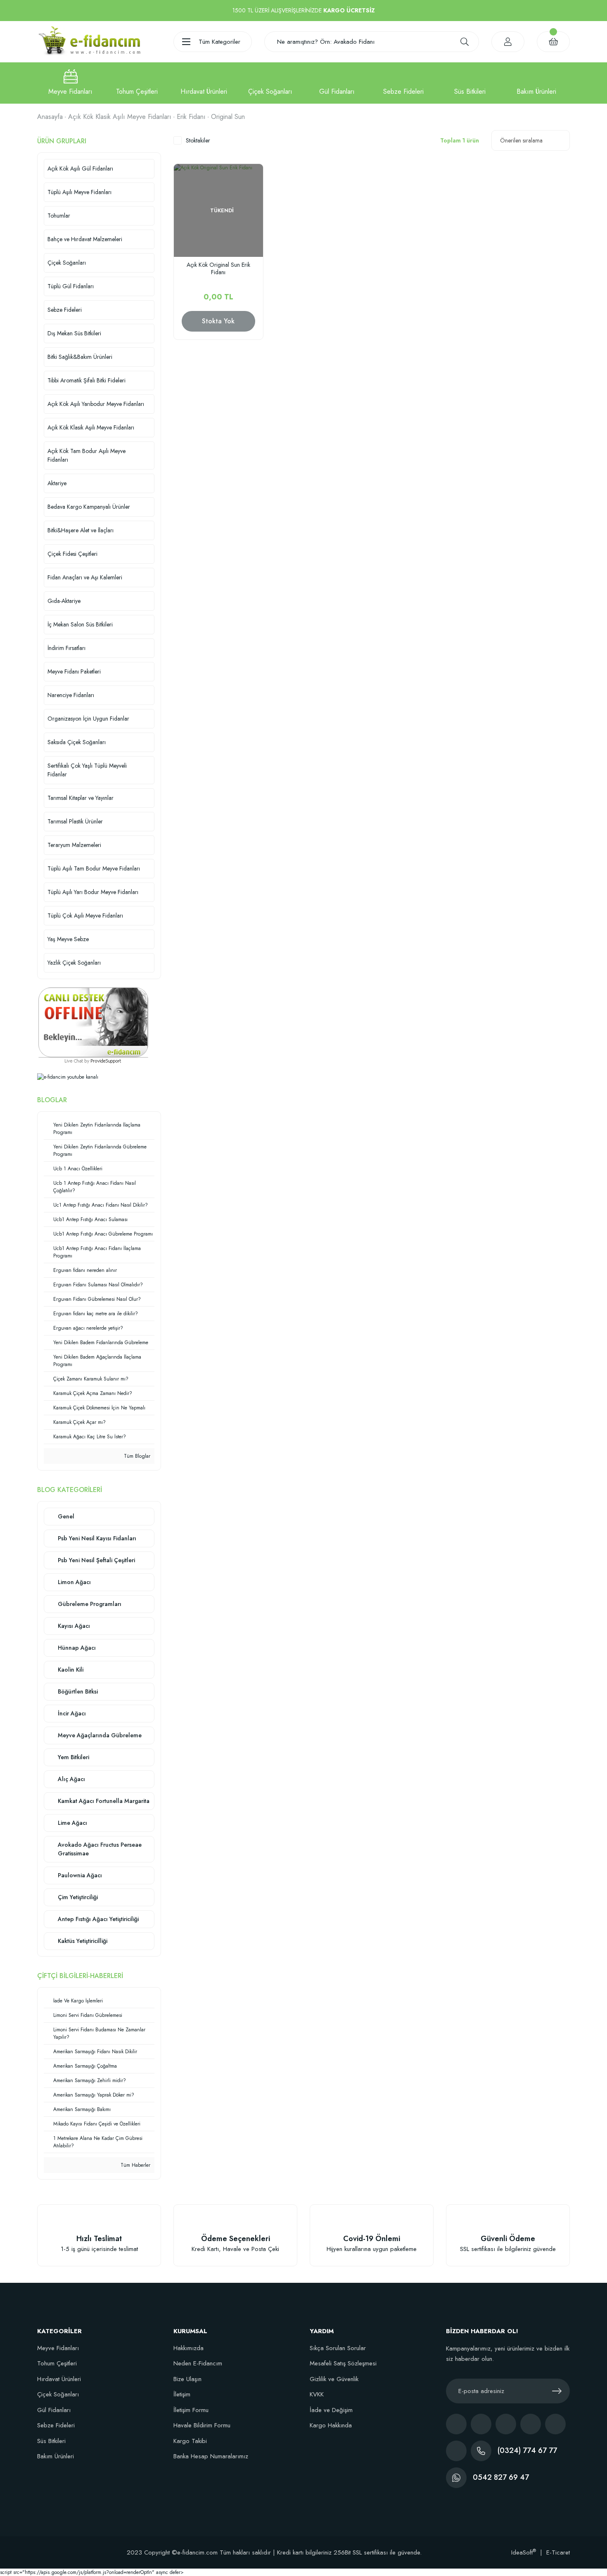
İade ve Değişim (331, 2410)
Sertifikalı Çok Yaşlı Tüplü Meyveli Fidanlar (87, 770)
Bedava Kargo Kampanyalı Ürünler (89, 507)
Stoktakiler (198, 140)
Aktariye (57, 483)
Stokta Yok (218, 321)
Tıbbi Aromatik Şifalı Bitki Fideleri (87, 380)
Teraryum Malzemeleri (74, 845)
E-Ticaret (558, 2552)
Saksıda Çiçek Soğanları (77, 742)
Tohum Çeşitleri (57, 2363)
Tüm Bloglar (136, 1456)
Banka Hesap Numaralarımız (211, 2456)
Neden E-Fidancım (198, 2363)
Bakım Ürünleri (56, 2456)
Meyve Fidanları (58, 2348)
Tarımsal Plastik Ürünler (75, 821)
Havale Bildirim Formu (202, 2425)
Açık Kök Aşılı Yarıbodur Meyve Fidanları (96, 404)
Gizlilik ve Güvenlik (334, 2379)
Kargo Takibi (190, 2441)
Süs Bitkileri (51, 2441)
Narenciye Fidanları (71, 695)
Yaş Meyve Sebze (68, 939)
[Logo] (89, 41)
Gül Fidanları (54, 2410)
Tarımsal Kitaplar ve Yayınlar (81, 798)
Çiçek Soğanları (67, 263)
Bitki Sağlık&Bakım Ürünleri (80, 357)
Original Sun (228, 117)
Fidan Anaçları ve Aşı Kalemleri (85, 577)
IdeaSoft (524, 2552)
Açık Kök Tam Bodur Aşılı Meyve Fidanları (87, 455)
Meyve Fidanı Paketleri (74, 671)
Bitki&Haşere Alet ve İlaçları (81, 530)
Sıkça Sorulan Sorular (338, 2348)
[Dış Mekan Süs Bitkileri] (470, 83)
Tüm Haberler (135, 2165)
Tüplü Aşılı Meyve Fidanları (79, 192)
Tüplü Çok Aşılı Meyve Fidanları (85, 916)
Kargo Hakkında (331, 2425)
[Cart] (553, 42)
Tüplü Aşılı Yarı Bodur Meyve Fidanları (93, 892)
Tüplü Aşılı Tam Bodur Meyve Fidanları (94, 868)
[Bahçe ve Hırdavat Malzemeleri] (204, 83)
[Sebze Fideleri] (403, 83)
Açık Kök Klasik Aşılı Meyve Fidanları (91, 427)
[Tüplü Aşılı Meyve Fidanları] (70, 83)
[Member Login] (508, 42)
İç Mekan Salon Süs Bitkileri (80, 624)
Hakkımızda (189, 2348)
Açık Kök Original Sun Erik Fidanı (218, 269)
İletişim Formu (191, 2410)
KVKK (317, 2394)
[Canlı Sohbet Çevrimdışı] (93, 1022)
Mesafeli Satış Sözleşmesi (343, 2363)
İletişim (182, 2394)
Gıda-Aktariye (64, 601)
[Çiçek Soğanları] (270, 83)
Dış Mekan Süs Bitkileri (74, 333)
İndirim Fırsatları (66, 648)
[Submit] (557, 2391)
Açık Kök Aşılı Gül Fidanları (80, 168)
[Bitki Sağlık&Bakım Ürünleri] (537, 83)
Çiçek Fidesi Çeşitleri (72, 554)
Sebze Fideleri (65, 310)
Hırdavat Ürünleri (59, 2379)
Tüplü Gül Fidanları (71, 286)
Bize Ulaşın (187, 2379)
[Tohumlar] (137, 83)
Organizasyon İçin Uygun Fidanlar (88, 719)
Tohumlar (59, 216)
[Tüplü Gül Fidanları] (337, 83)
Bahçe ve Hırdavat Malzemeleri (85, 239)
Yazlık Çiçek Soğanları (74, 963)
